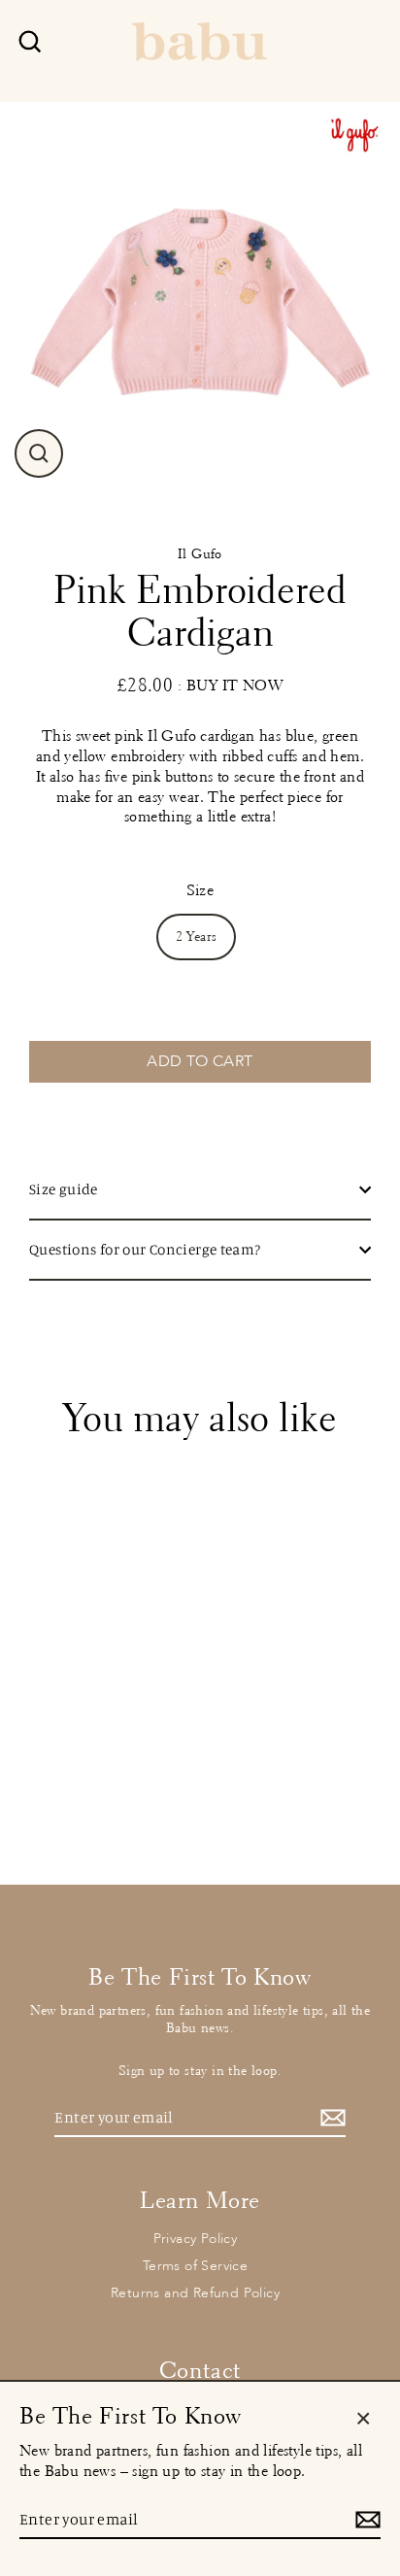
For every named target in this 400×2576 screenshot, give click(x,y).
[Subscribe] (330, 2118)
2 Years (197, 937)
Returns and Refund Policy (195, 2293)
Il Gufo (200, 554)
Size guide (64, 1189)
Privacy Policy (196, 2239)
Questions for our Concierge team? (145, 1249)
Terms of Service (195, 2266)
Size (200, 890)
